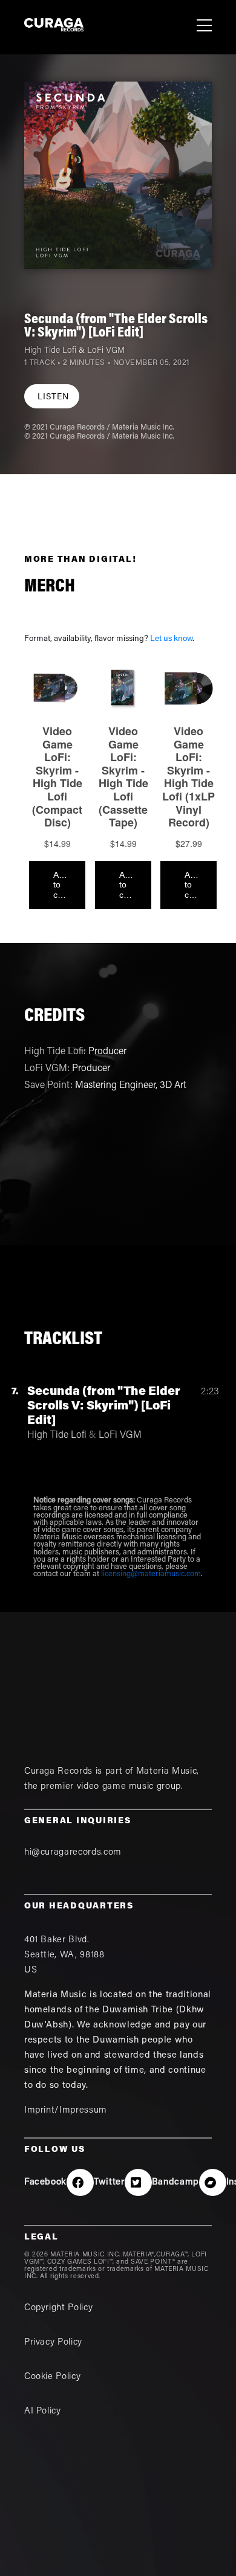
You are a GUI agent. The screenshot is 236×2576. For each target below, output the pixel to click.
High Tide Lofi (50, 351)
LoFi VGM (106, 351)
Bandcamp (175, 2182)
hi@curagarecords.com (73, 1853)
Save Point (47, 1086)
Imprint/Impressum (66, 2111)
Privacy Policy (53, 2343)
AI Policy (43, 2411)
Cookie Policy (52, 2377)
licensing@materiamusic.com (151, 1574)
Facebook (45, 2182)
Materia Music (166, 1772)
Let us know (171, 639)
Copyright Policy (58, 2308)
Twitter (109, 2182)
